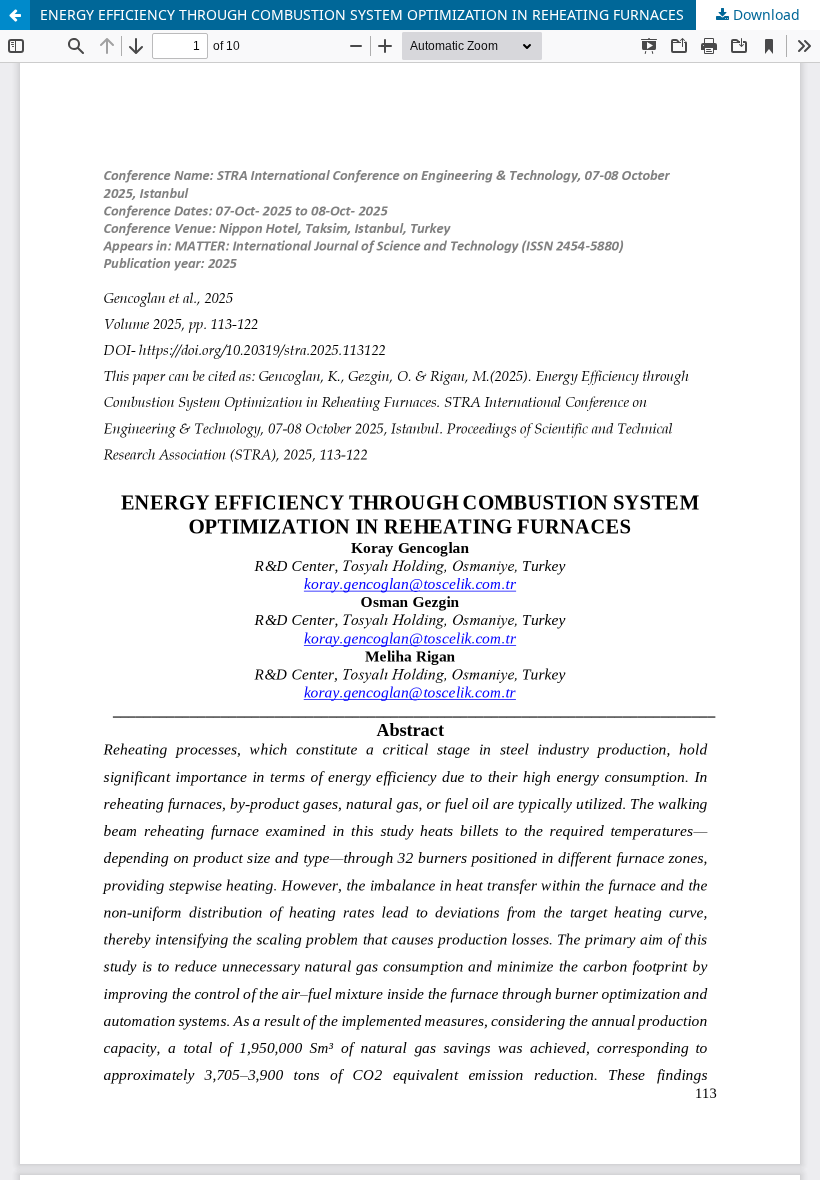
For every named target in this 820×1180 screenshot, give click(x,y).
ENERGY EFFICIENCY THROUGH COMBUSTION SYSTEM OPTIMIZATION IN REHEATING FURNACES (362, 14)
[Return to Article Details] (15, 15)
